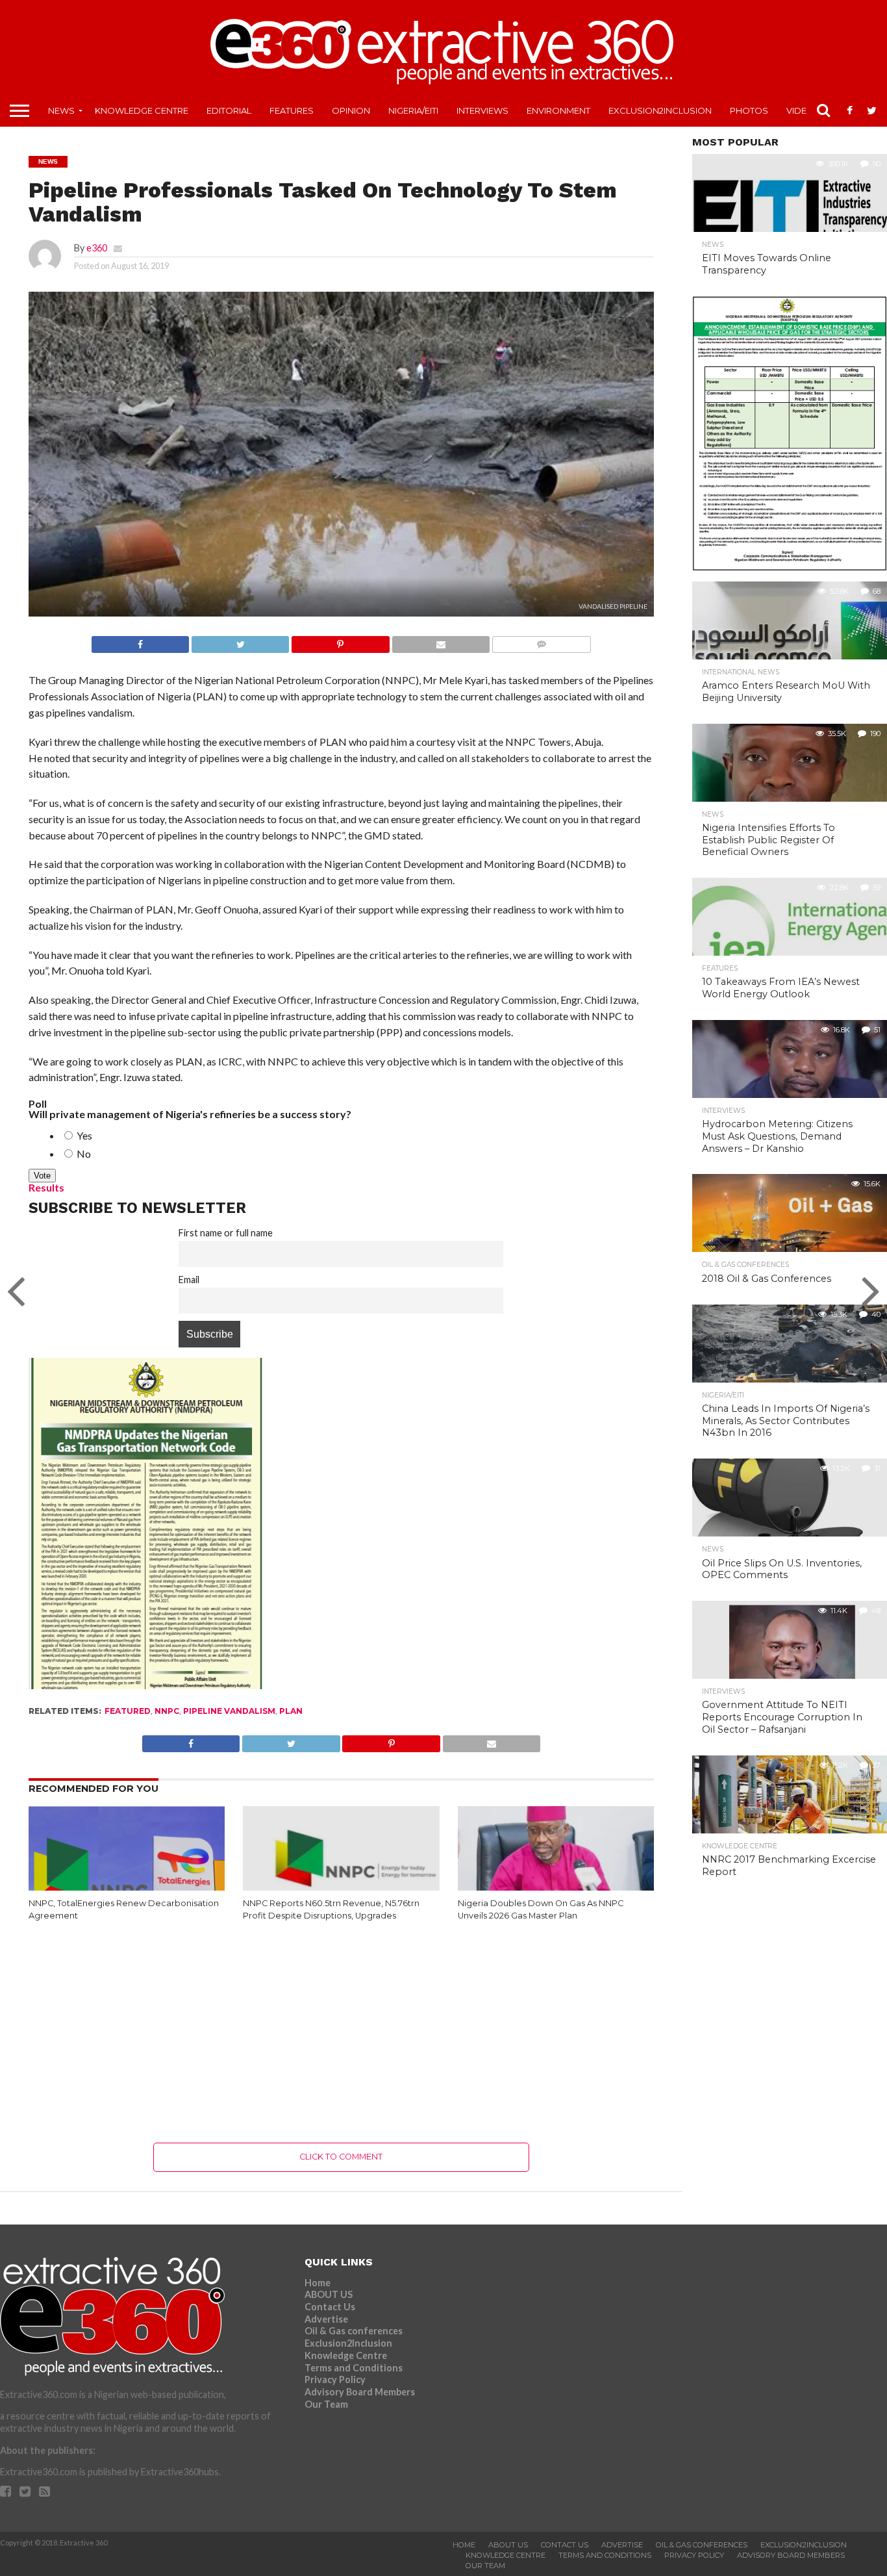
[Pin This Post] (340, 641)
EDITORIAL (229, 110)
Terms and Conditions (354, 2368)
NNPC (167, 1711)
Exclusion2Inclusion (660, 110)
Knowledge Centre (142, 110)
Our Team (326, 2404)
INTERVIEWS (482, 110)
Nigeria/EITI (413, 110)
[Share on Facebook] (140, 641)
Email (189, 1280)
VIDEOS (803, 110)
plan (291, 1711)
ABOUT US (329, 2294)
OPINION (351, 110)
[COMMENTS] (541, 641)
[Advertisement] (341, 2032)
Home (318, 2283)
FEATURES (292, 110)
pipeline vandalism (229, 1711)
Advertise (326, 2319)
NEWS (61, 110)
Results (46, 1187)
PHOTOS (749, 110)
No (83, 1154)
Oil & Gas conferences (354, 2331)
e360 (97, 248)
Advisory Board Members (360, 2392)
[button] (341, 467)
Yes (83, 1135)
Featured (128, 1711)
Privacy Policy (335, 2379)
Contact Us (330, 2307)
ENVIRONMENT (558, 110)
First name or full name (226, 1233)
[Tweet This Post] (240, 641)
